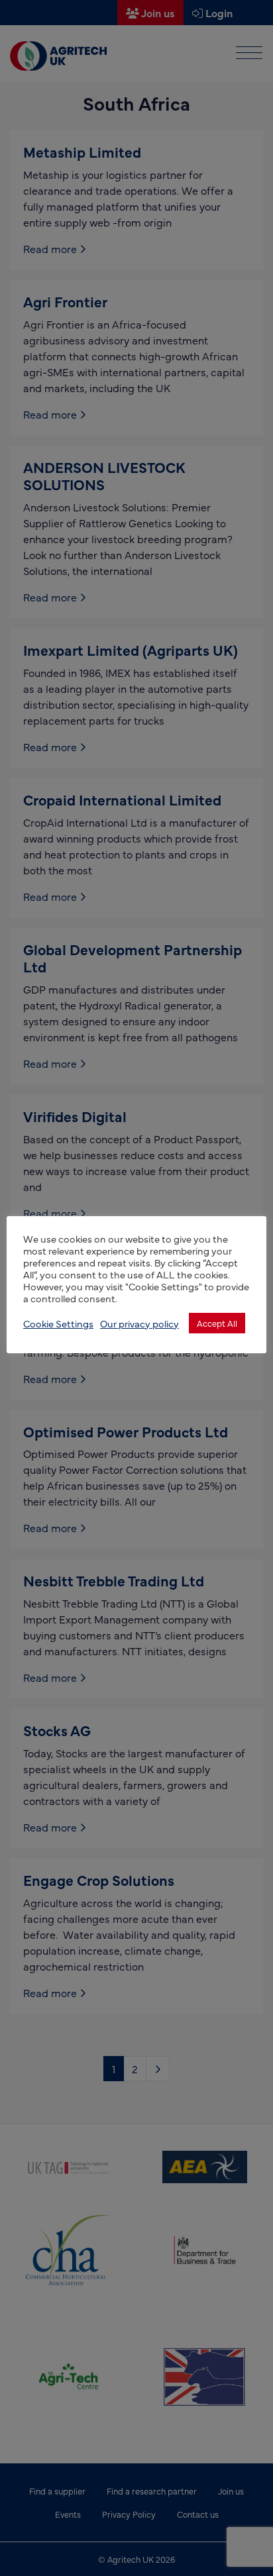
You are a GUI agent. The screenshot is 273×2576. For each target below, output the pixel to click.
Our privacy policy (139, 1323)
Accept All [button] (217, 1323)
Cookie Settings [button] (58, 1323)
